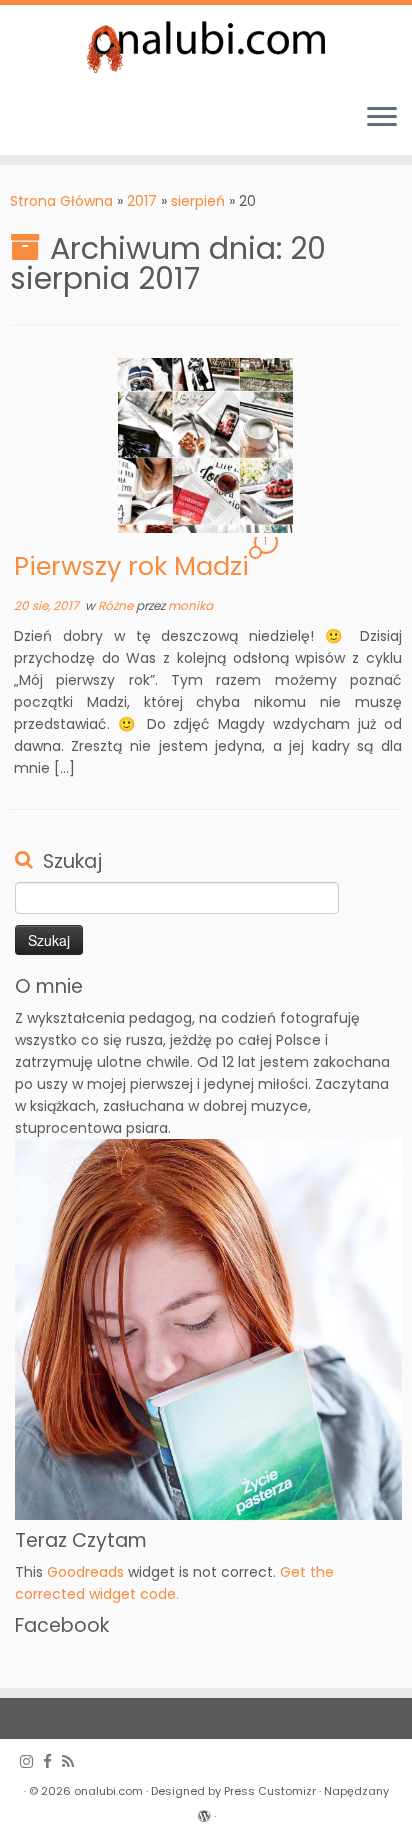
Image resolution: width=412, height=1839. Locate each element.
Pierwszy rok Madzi (131, 566)
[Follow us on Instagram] (31, 1761)
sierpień (198, 201)
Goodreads (85, 1572)
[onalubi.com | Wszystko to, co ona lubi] (206, 46)
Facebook (62, 1625)
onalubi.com (108, 1791)
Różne (117, 605)
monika (190, 605)
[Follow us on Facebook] (52, 1761)
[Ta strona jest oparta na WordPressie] (204, 1812)
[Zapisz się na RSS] (73, 1761)
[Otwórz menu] (382, 119)
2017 (142, 201)
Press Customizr (270, 1791)
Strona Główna (61, 201)
